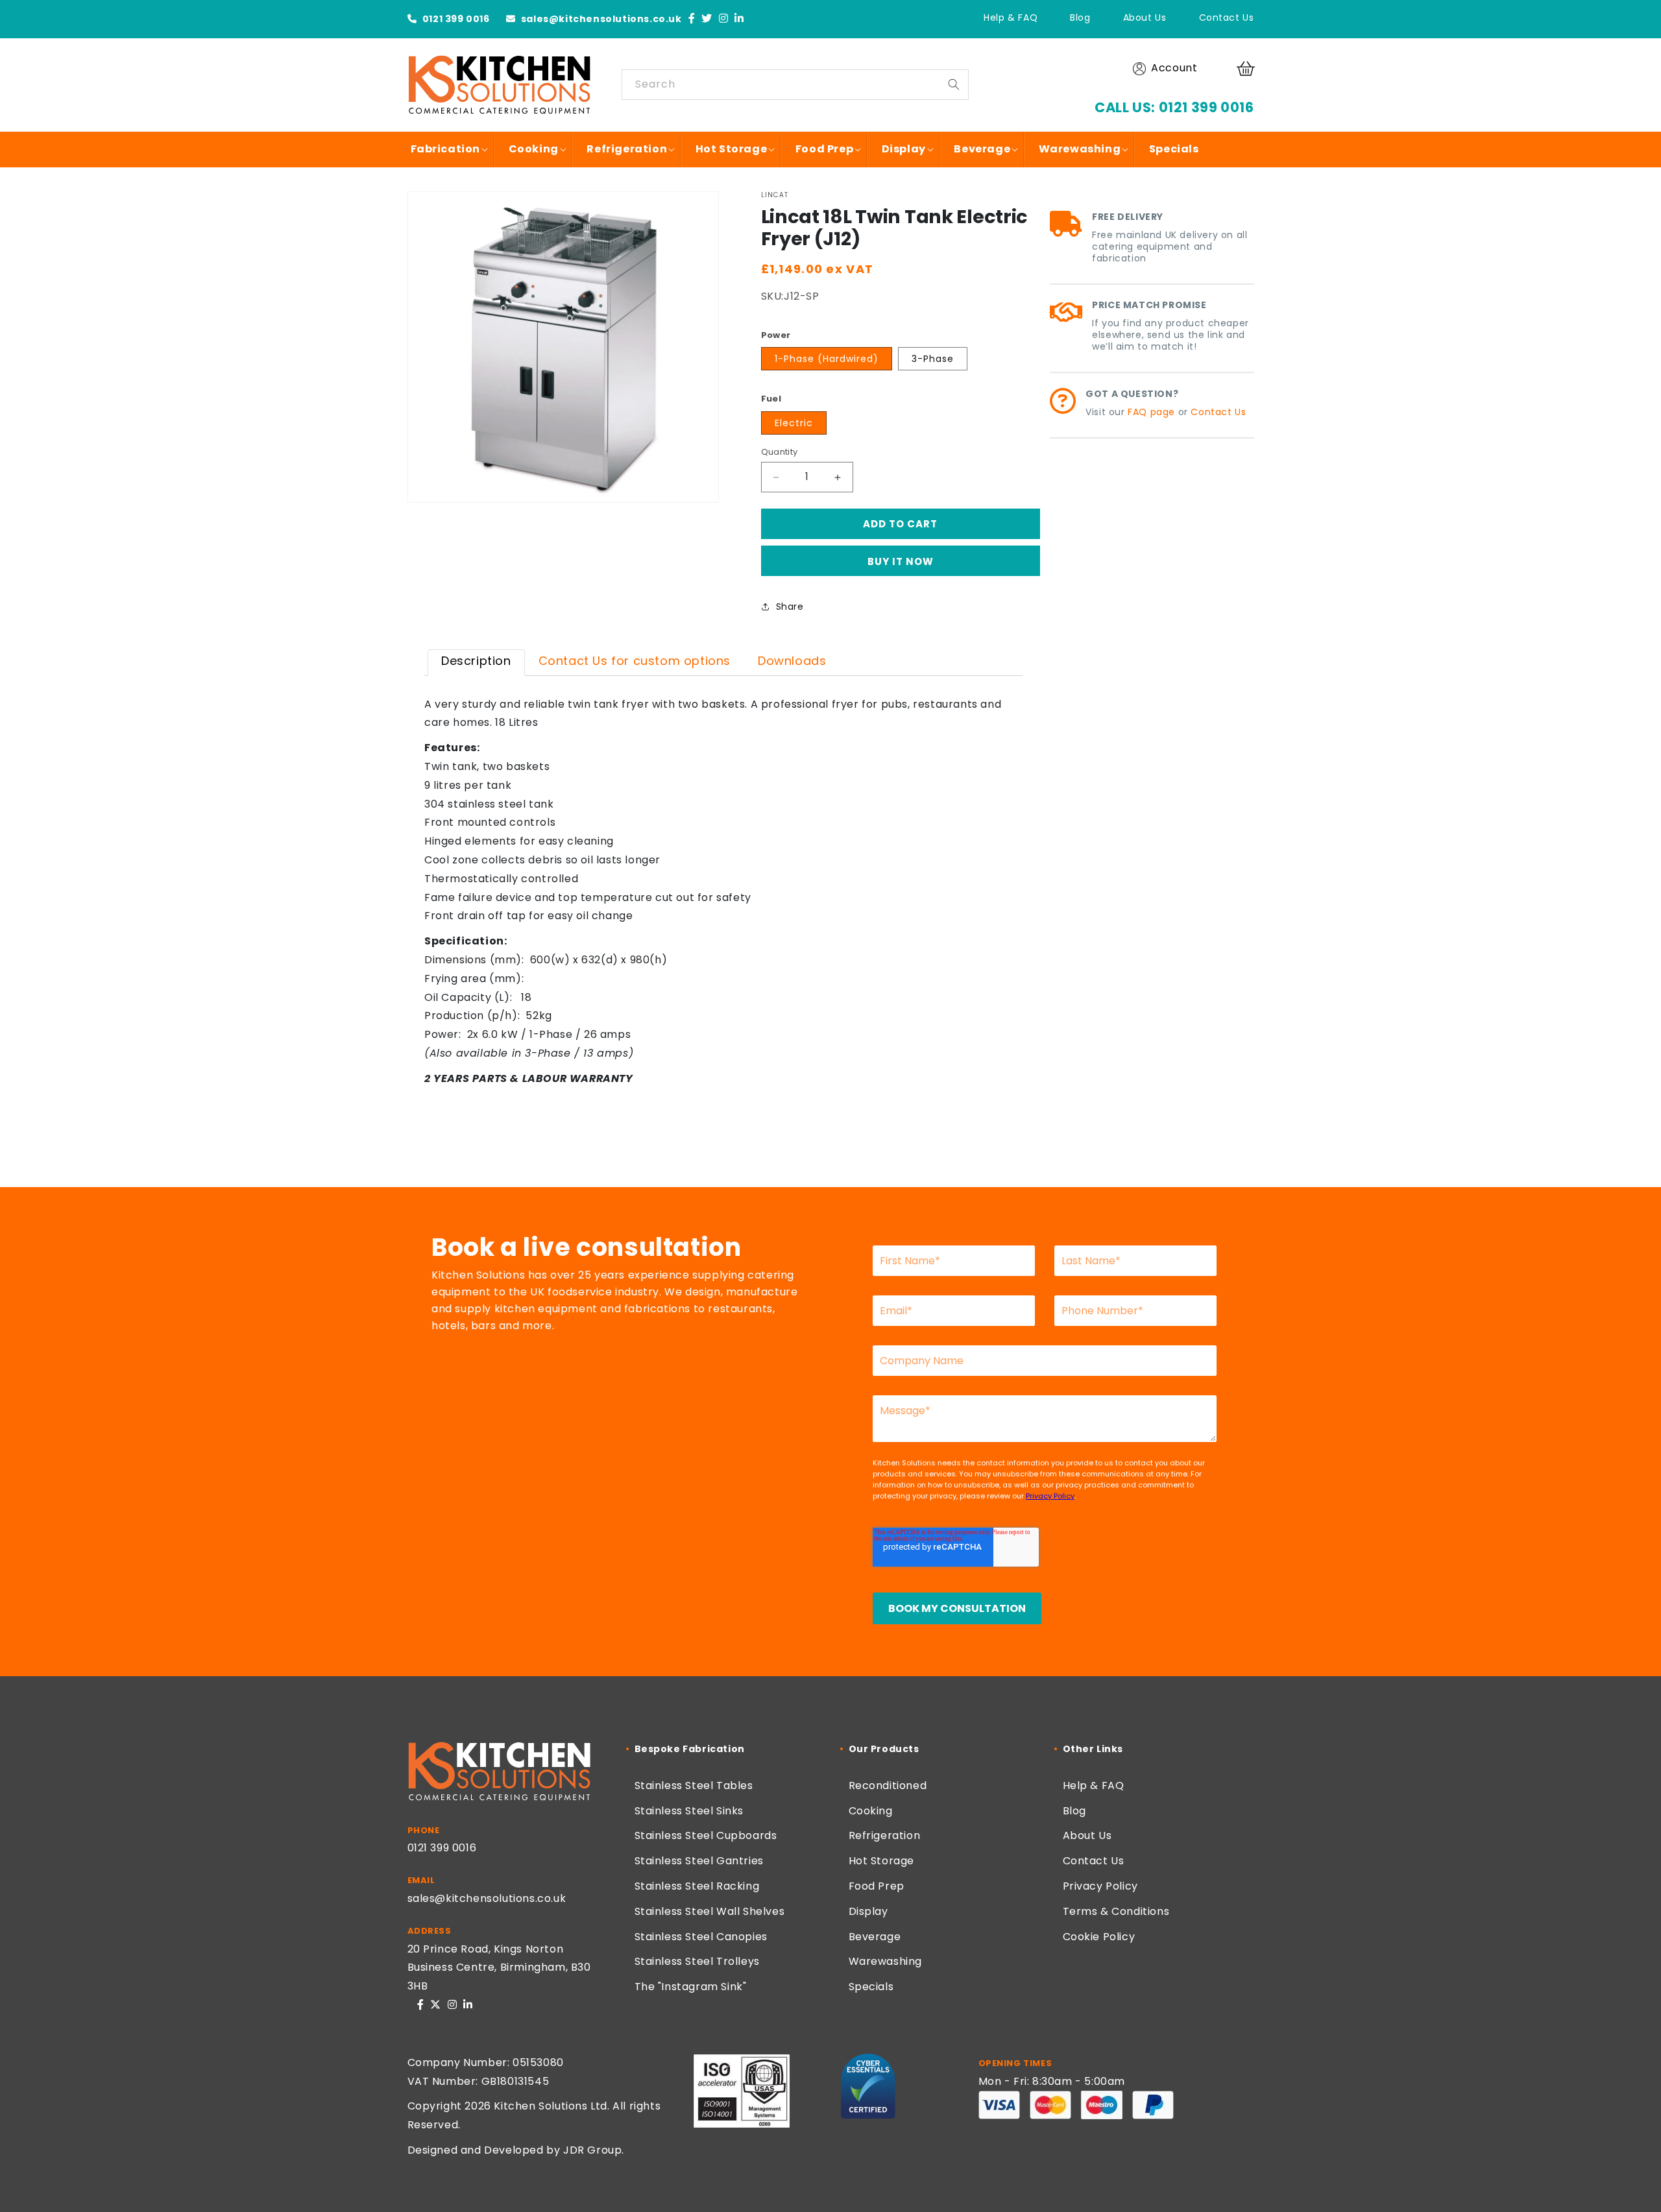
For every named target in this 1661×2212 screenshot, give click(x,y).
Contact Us (1227, 18)
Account (1174, 68)
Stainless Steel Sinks (689, 1811)
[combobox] (795, 85)
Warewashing (886, 1961)
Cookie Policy (1099, 1937)
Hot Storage (882, 1861)
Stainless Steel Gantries (699, 1861)
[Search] (954, 84)
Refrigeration (885, 1835)
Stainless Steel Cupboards (706, 1835)
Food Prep (877, 1886)
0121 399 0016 (455, 19)
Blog (1080, 18)
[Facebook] (692, 19)
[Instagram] (724, 19)
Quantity (780, 452)
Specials (871, 1987)
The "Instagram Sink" (691, 1987)
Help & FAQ (1011, 18)
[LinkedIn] (739, 19)
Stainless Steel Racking (697, 1886)
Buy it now (901, 561)
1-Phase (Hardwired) (827, 359)
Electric (794, 423)
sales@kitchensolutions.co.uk (600, 19)
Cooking (871, 1811)
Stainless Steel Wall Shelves (710, 1911)
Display (868, 1911)
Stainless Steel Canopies (701, 1937)
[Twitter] (707, 19)
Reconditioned (888, 1785)
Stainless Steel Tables (694, 1785)
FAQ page (1151, 412)
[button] (1248, 69)
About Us (1145, 18)
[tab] (476, 662)
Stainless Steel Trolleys (697, 1961)
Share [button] (790, 607)
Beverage (875, 1937)
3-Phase (933, 359)
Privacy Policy (1100, 1886)
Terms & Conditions (1116, 1911)
